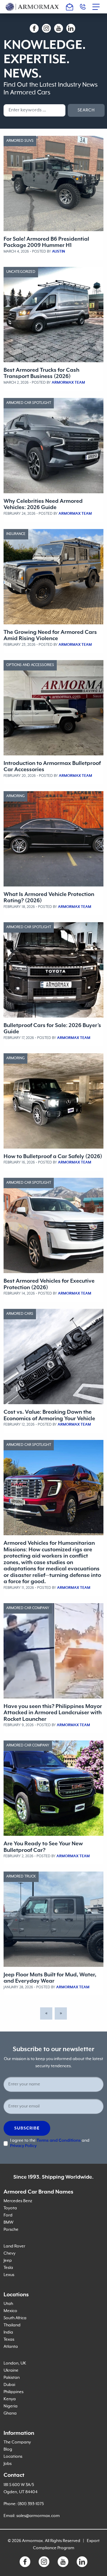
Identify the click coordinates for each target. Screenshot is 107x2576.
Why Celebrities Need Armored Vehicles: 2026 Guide (43, 504)
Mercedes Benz (18, 2201)
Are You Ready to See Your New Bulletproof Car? (43, 1847)
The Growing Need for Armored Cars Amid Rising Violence (50, 635)
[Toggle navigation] (98, 7)
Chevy (10, 2253)
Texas (9, 2339)
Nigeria (11, 2406)
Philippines (14, 2392)
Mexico (10, 2311)
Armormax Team (68, 383)
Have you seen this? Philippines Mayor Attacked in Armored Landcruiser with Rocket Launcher (53, 1713)
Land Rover (14, 2246)
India (8, 2332)
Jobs (8, 2464)
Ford (8, 2215)
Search (86, 110)
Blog (8, 2449)
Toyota (10, 2208)
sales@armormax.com (38, 2516)
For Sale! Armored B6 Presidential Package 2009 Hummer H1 (46, 242)
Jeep (8, 2261)
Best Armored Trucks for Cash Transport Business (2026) (41, 373)
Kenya (10, 2399)
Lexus (9, 2275)
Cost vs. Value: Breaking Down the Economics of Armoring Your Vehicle (49, 1415)
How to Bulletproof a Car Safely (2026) (53, 1156)
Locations (13, 2457)
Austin (59, 252)
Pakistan (12, 2378)
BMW (8, 2222)
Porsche (11, 2230)
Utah (8, 2304)
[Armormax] (32, 7)
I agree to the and (50, 2143)
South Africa (15, 2318)
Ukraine (11, 2370)
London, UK (15, 2363)
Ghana (10, 2413)
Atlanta (11, 2347)
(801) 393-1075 (31, 2504)
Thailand (12, 2325)
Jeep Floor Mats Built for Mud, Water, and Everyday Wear (50, 1978)
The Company (17, 2442)
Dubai (9, 2385)
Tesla (8, 2268)
